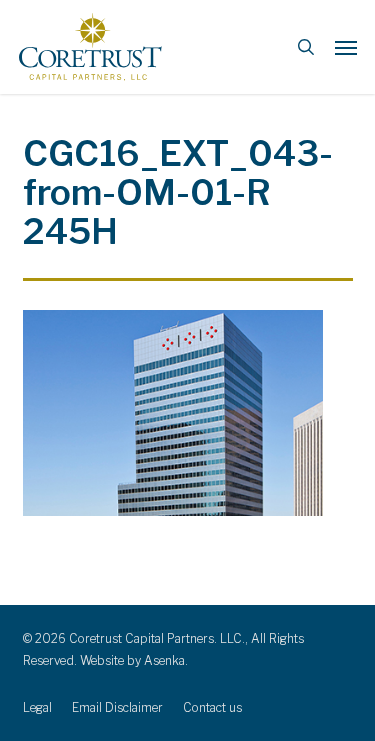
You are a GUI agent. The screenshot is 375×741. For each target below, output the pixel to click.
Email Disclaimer (117, 707)
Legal (37, 707)
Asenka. (166, 660)
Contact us (212, 707)
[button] (346, 47)
